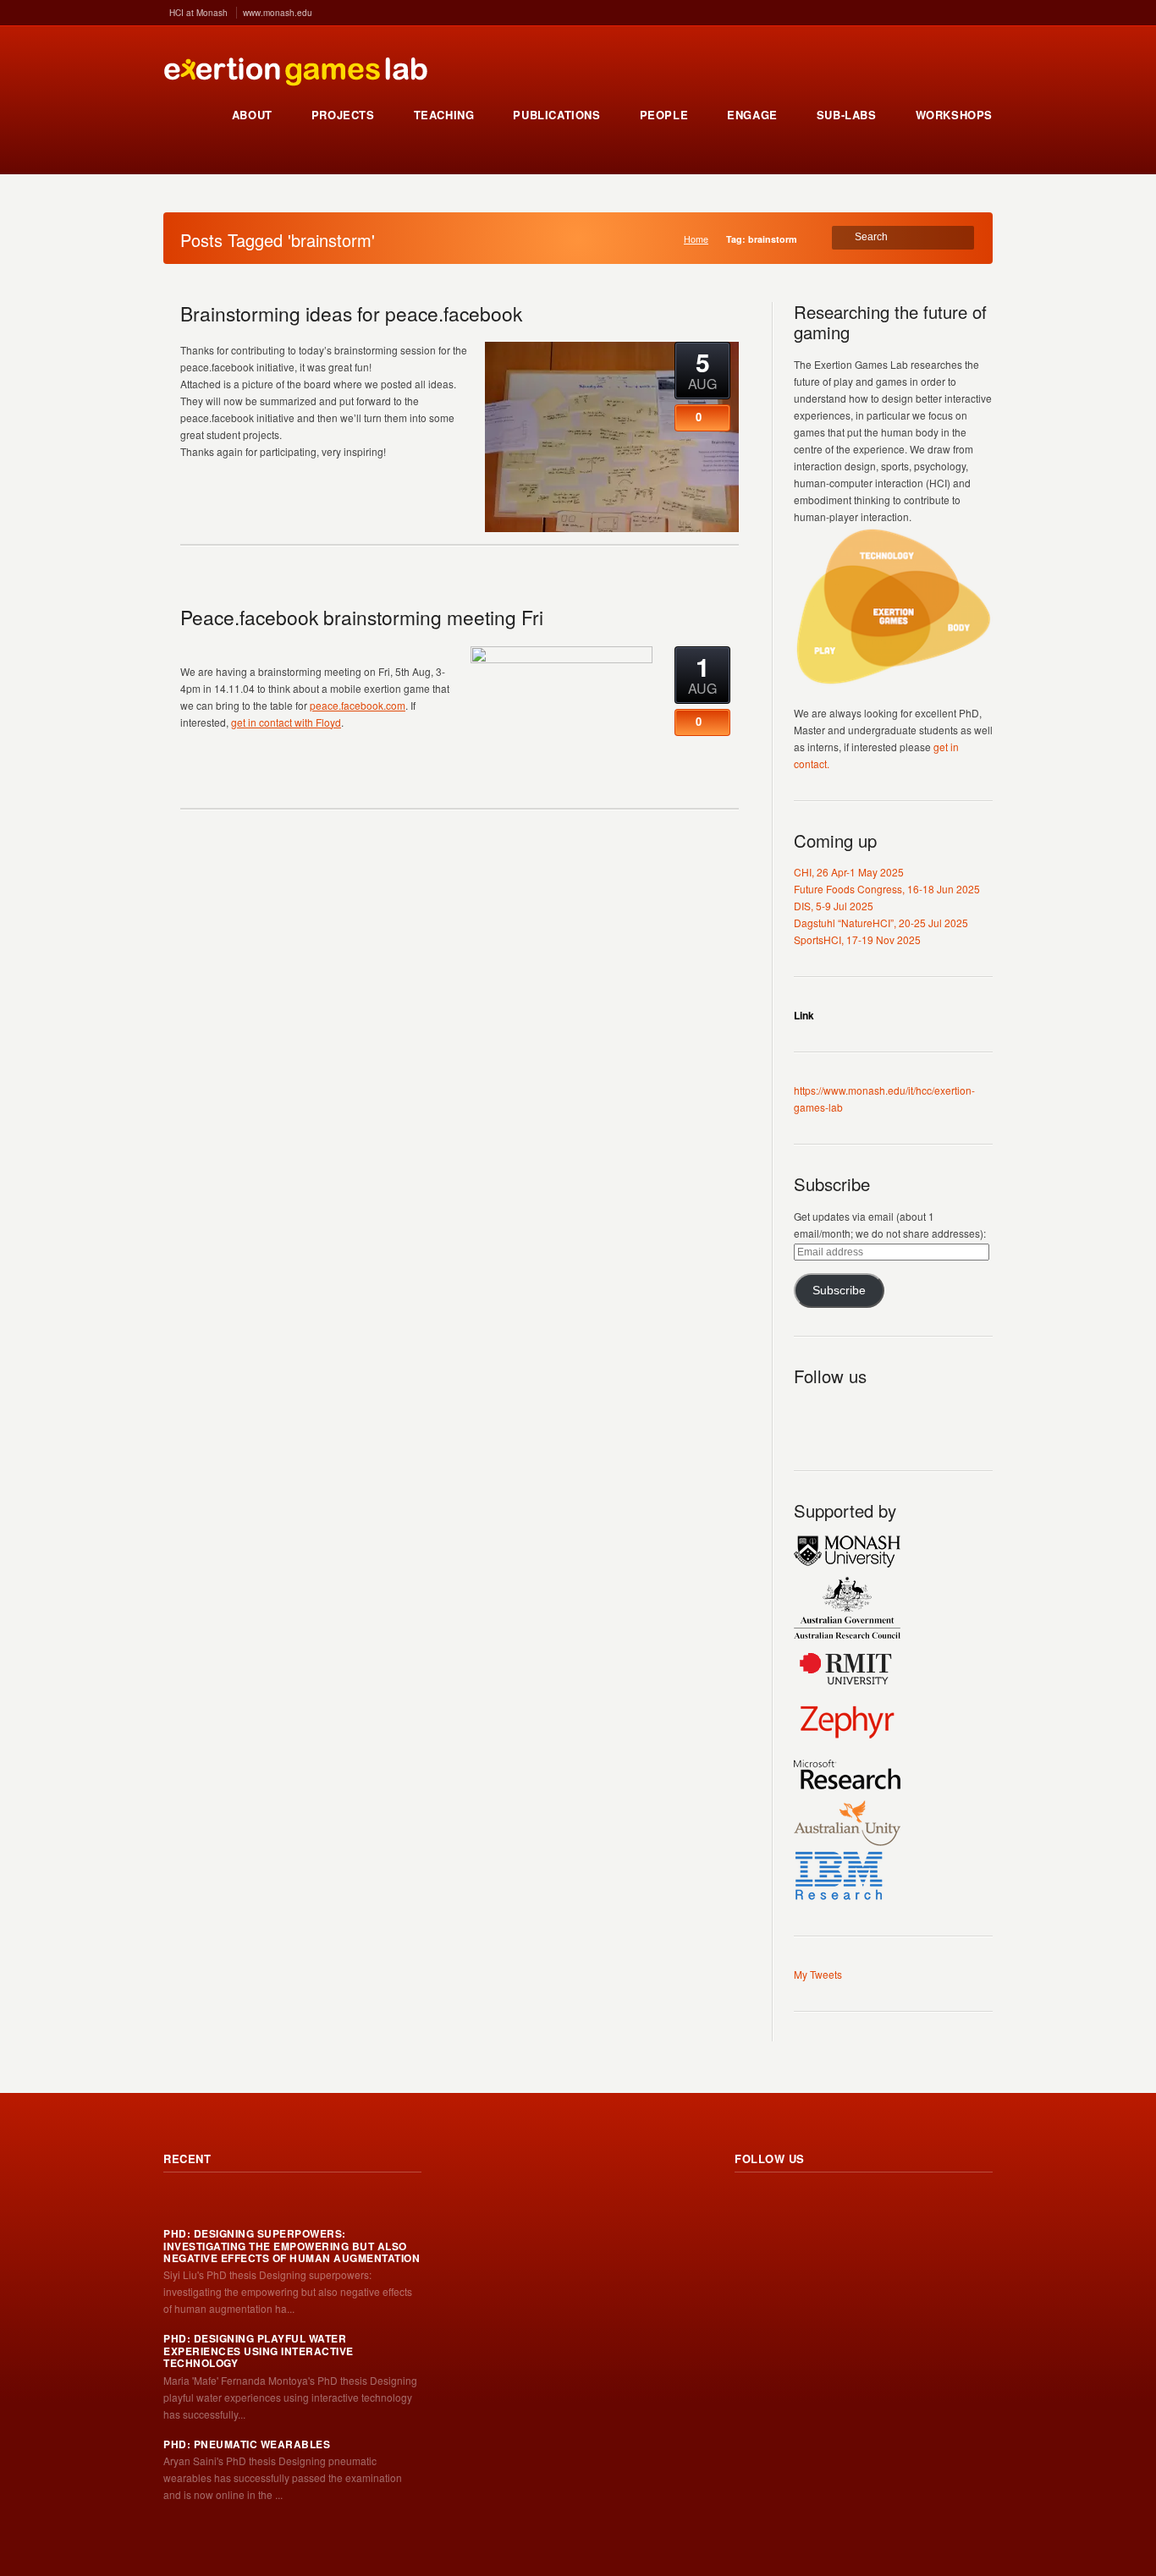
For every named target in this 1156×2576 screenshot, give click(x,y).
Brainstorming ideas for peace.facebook (351, 313)
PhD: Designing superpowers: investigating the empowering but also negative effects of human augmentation (292, 2246)
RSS (807, 1415)
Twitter (845, 1415)
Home (696, 239)
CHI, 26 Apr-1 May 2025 (849, 872)
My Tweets (818, 1974)
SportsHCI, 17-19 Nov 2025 (857, 939)
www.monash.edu (278, 13)
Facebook (882, 1415)
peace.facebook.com (358, 705)
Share (440, 490)
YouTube (919, 1415)
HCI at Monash (198, 13)
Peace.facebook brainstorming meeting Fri (362, 617)
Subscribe (839, 1291)
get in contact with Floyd (286, 722)
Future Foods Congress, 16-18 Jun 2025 (887, 889)
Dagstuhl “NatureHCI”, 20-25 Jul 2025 (881, 923)
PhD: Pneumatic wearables (247, 2444)
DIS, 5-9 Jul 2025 (834, 906)
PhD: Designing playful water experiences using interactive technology (259, 2351)
